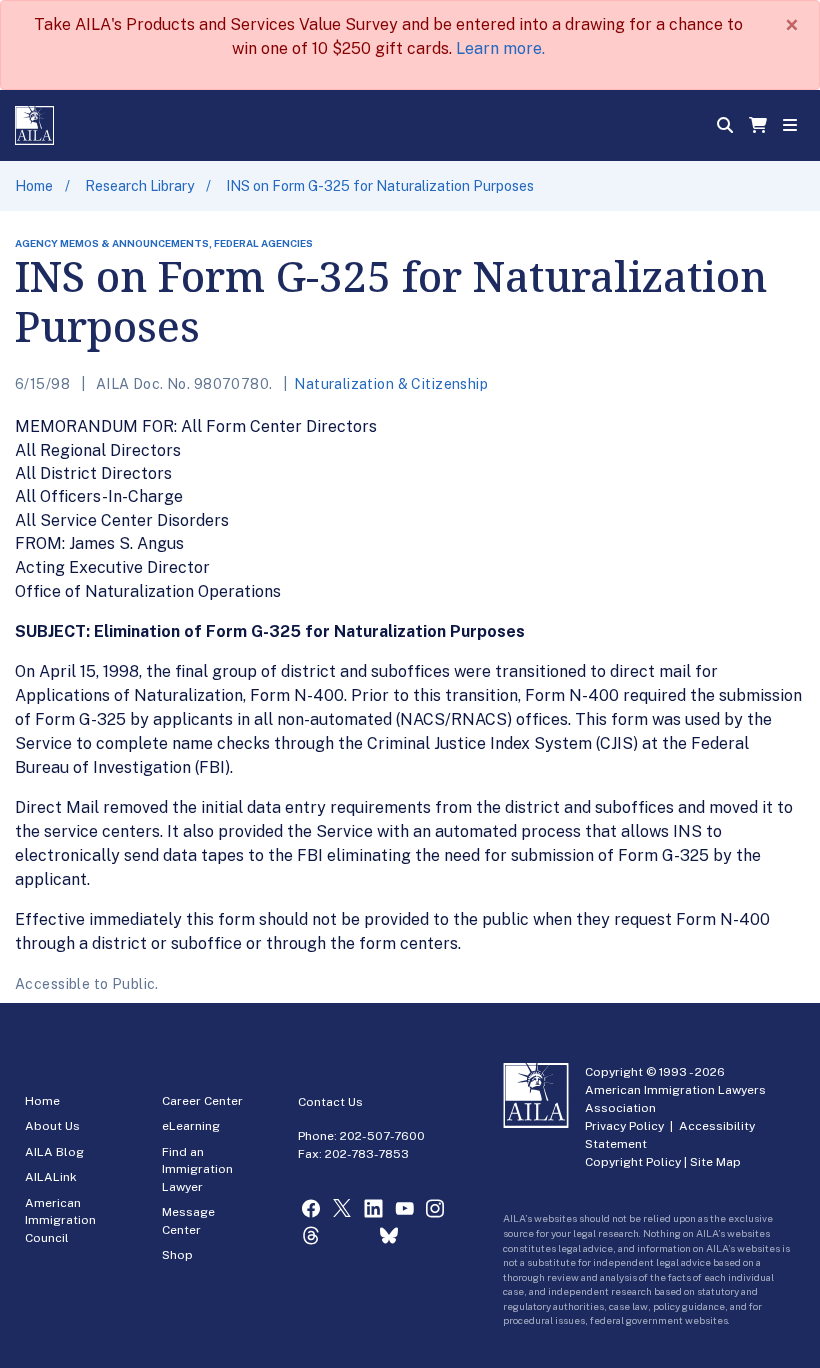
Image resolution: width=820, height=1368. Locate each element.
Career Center (202, 1101)
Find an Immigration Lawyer (197, 1169)
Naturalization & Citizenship (391, 384)
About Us (52, 1126)
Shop (177, 1255)
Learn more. (500, 48)
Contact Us (330, 1102)
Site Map (715, 1162)
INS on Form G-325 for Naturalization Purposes (380, 186)
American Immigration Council (60, 1220)
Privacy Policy (624, 1126)
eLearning (191, 1126)
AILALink (51, 1177)
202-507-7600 (382, 1136)
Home (34, 186)
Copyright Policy (633, 1162)
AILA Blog (54, 1152)
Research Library (139, 186)
